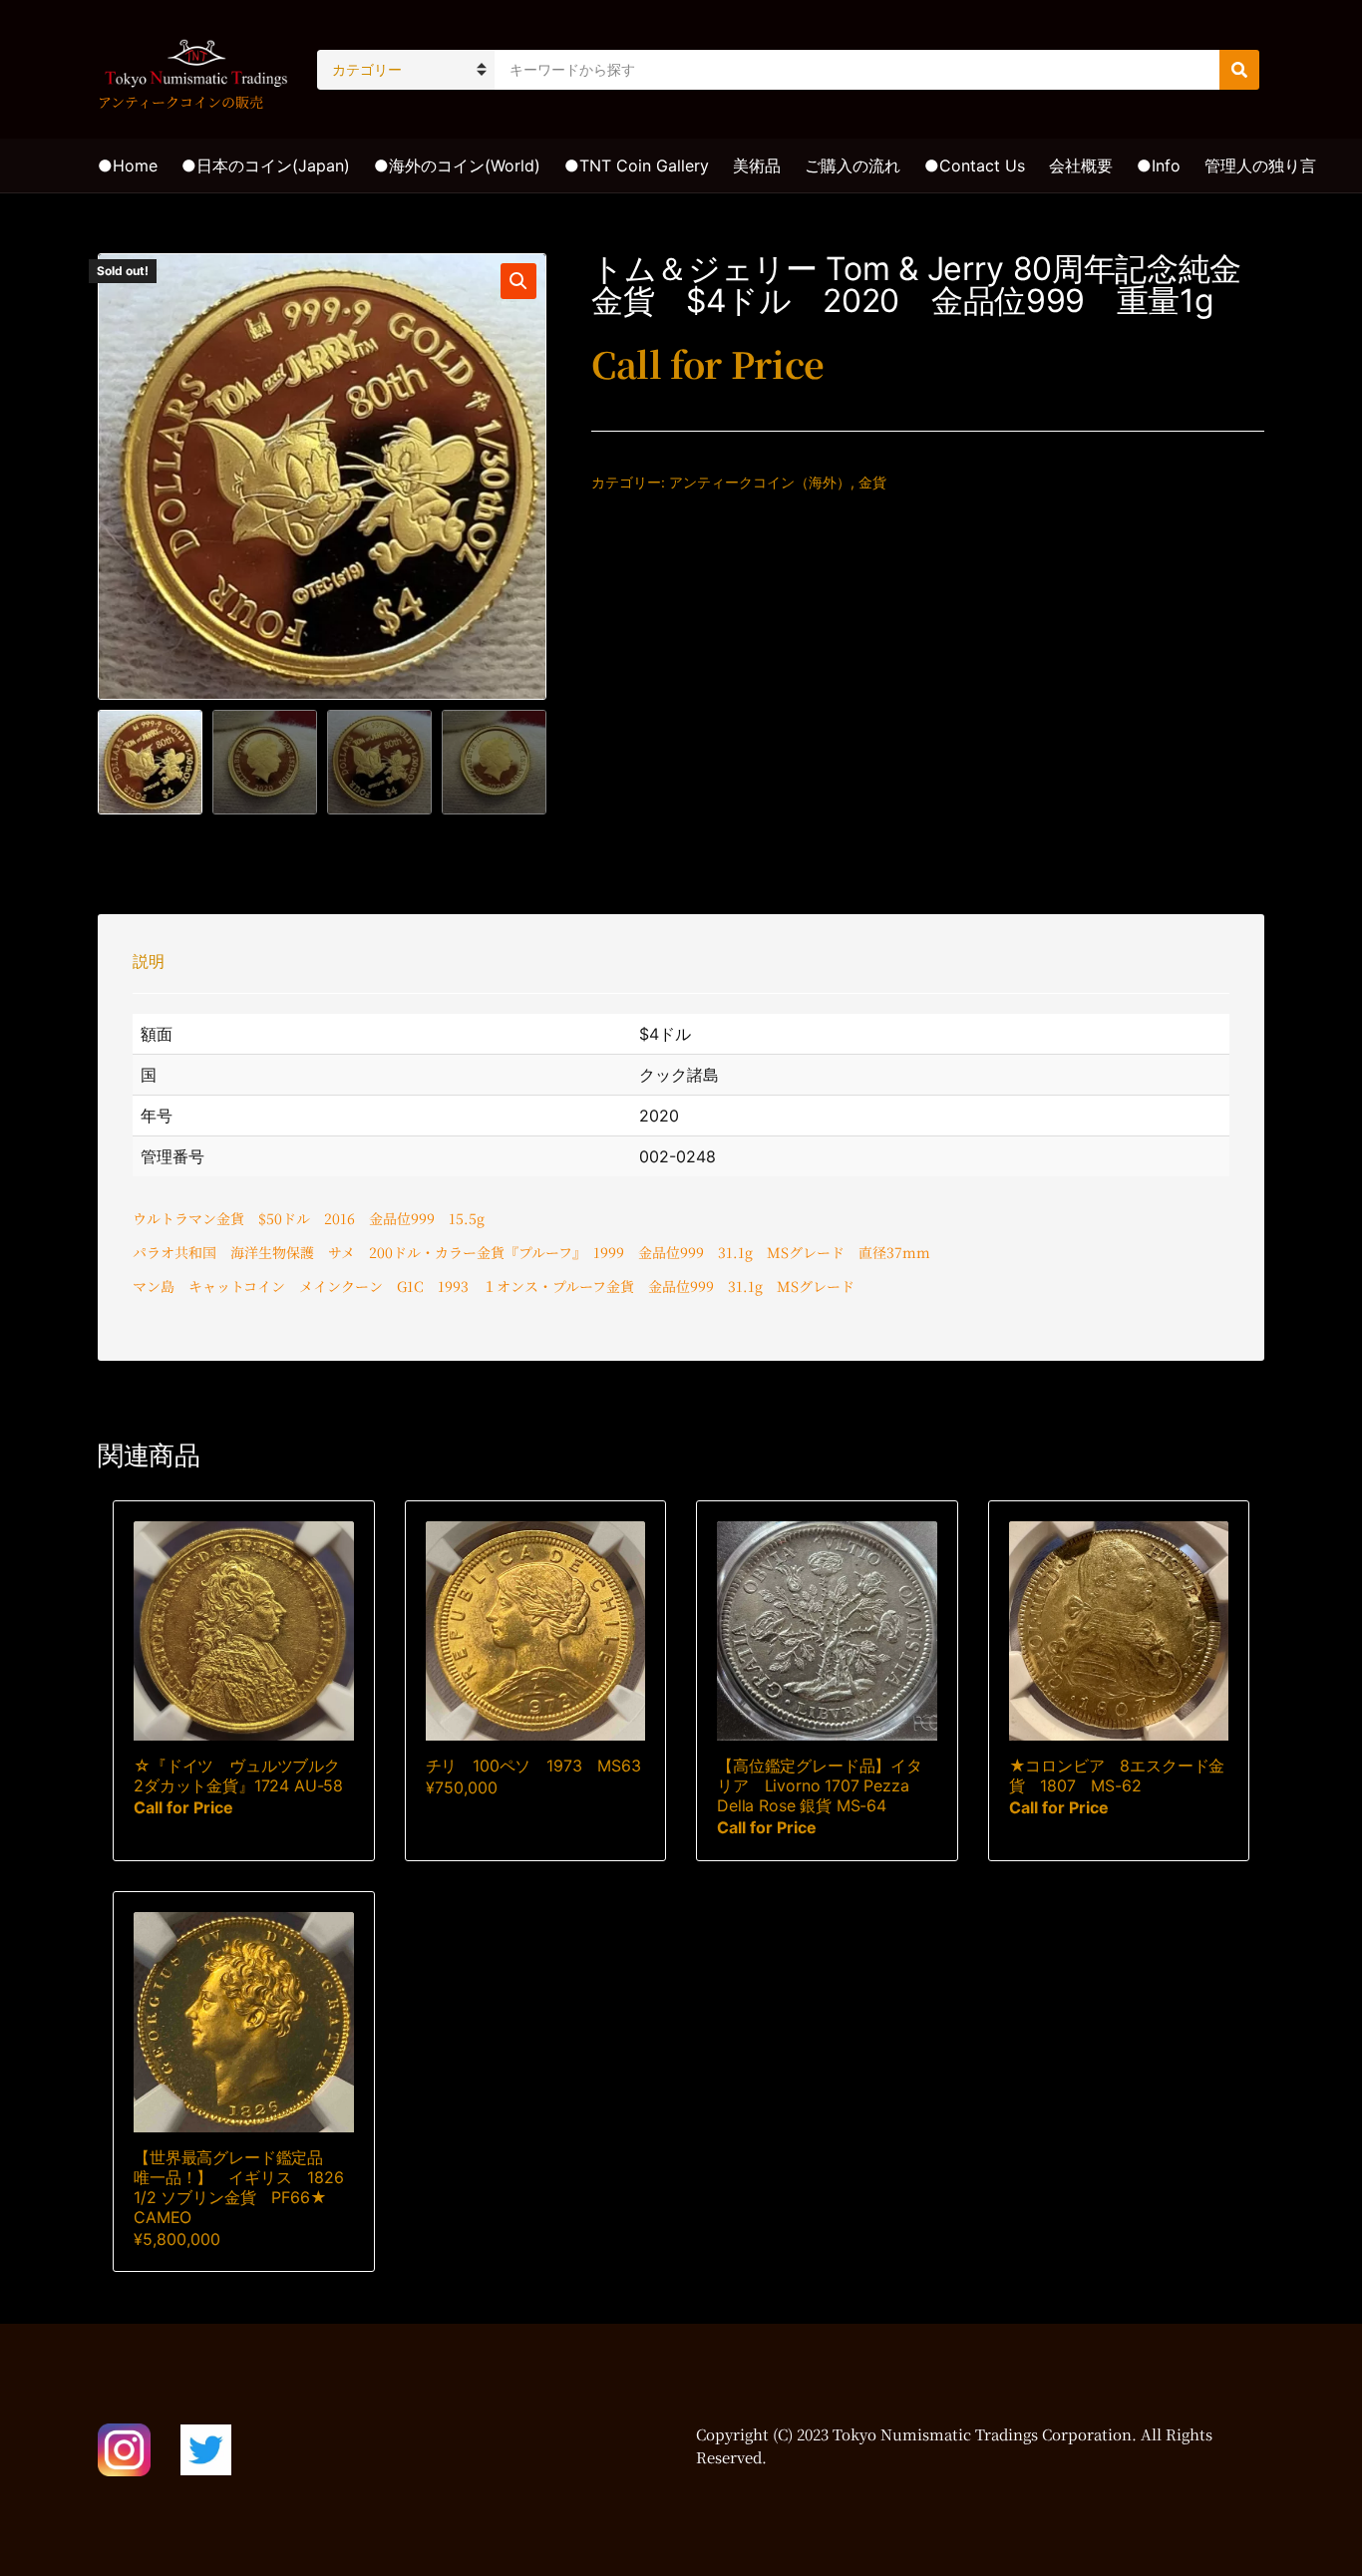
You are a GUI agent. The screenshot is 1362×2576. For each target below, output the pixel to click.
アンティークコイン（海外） (760, 482)
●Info (1159, 165)
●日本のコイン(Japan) (266, 165)
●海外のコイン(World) (457, 165)
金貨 (872, 482)
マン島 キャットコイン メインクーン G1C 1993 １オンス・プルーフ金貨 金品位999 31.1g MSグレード (494, 1286)
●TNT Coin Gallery (637, 165)
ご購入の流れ (852, 165)
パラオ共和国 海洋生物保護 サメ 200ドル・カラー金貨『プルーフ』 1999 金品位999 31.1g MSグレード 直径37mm (531, 1252)
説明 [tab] (149, 961)
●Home (128, 165)
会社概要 (1081, 165)
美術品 (757, 165)
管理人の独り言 (1260, 165)
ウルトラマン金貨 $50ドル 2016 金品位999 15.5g (309, 1218)
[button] (518, 281)
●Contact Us (975, 165)
